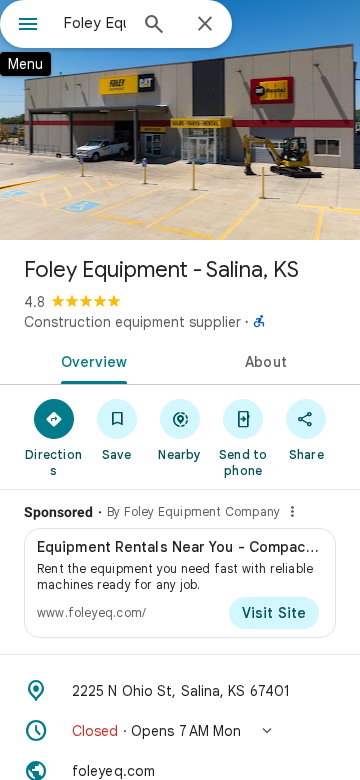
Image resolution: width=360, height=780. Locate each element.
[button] (180, 731)
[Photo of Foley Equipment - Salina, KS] (180, 120)
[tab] (90, 360)
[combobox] (95, 23)
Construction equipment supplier (132, 322)
